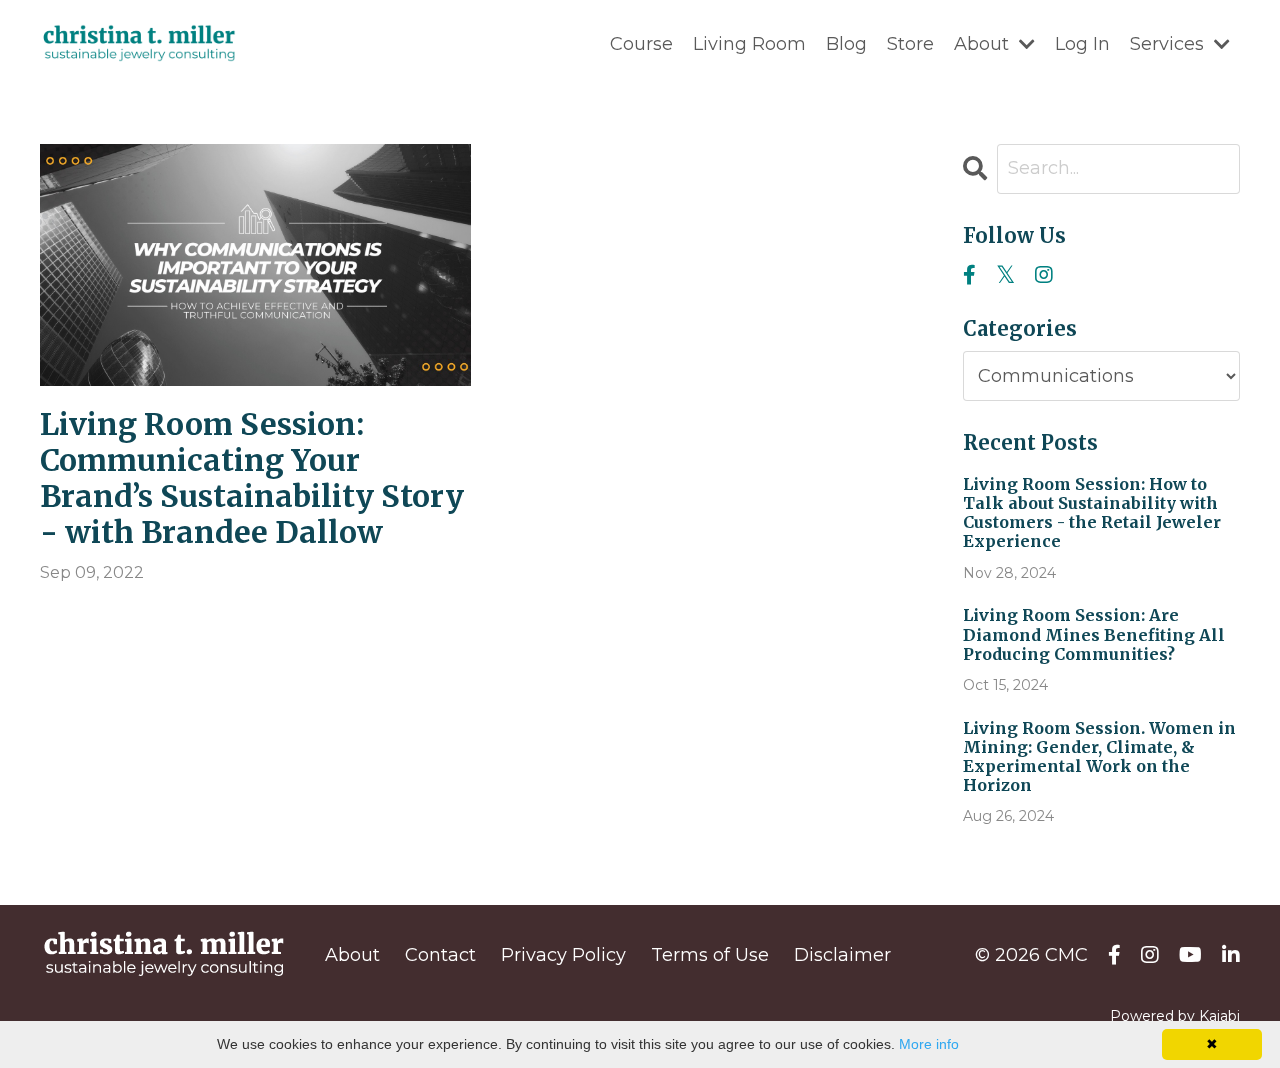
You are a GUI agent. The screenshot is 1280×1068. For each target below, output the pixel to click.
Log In (1082, 44)
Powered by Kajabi (1175, 1016)
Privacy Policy (563, 955)
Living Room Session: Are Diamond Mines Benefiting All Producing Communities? (1094, 634)
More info (929, 1044)
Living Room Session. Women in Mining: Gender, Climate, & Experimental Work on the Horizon (1099, 757)
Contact (440, 955)
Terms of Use (710, 955)
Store (910, 44)
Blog (846, 44)
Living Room (749, 44)
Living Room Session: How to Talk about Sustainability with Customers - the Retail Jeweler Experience (1092, 513)
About (352, 955)
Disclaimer (842, 955)
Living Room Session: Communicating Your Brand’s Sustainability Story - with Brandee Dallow (252, 478)
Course (641, 44)
